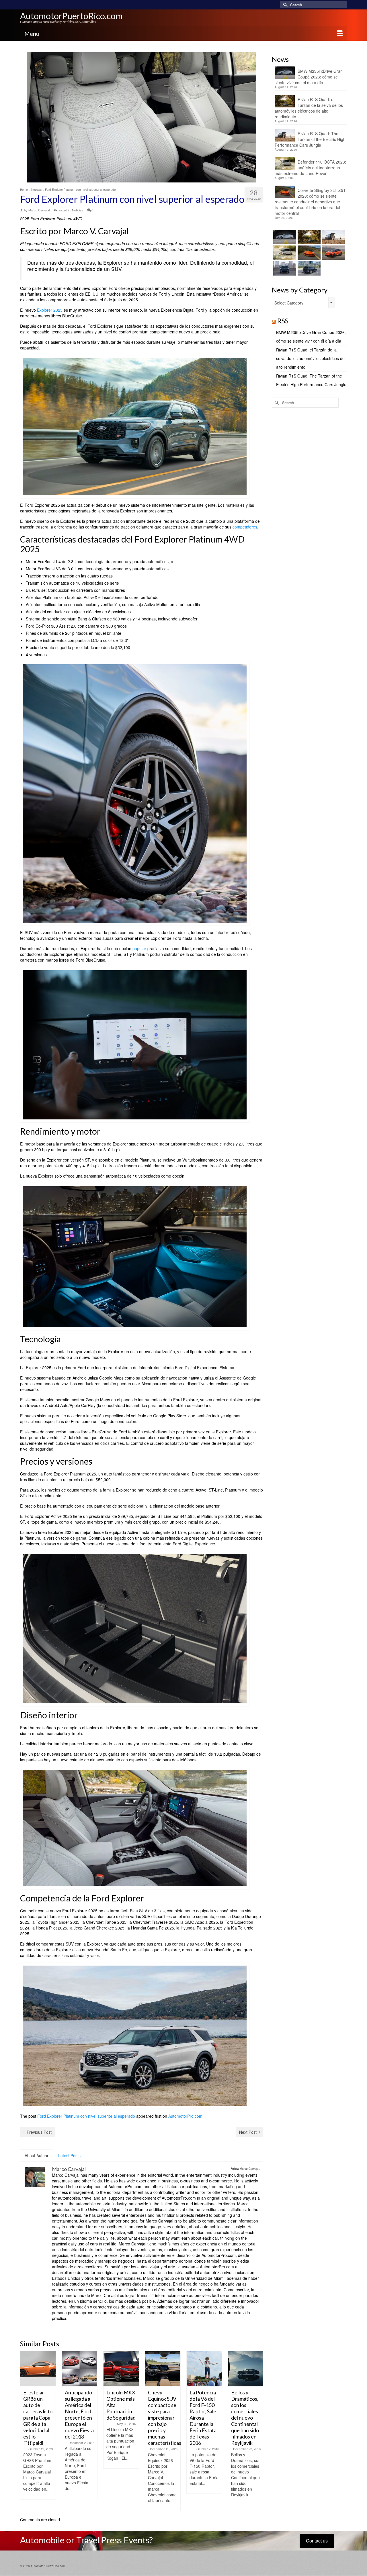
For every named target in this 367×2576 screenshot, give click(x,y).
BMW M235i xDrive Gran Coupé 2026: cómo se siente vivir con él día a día (309, 77)
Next (258, 2431)
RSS (283, 321)
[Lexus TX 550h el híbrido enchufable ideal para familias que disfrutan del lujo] (284, 268)
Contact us (317, 2541)
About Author (37, 2155)
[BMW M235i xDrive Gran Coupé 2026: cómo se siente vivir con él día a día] (284, 237)
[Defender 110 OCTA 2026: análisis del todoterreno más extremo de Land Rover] (284, 253)
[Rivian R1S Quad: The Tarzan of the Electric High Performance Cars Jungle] (333, 237)
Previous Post (39, 2132)
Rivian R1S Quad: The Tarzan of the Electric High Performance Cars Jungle (310, 139)
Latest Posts (69, 2155)
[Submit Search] (284, 5)
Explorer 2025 (50, 310)
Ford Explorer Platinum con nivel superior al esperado (86, 2116)
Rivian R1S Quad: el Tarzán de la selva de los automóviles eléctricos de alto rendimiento (309, 108)
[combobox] (303, 302)
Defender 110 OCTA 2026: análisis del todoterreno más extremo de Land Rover (310, 168)
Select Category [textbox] (289, 303)
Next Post (248, 2132)
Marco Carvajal (39, 210)
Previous (25, 2431)
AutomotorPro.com (185, 2116)
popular (139, 948)
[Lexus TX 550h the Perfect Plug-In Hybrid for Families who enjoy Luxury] (308, 268)
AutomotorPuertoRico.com (71, 16)
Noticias (78, 210)
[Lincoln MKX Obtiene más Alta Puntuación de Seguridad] (121, 2369)
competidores (245, 527)
